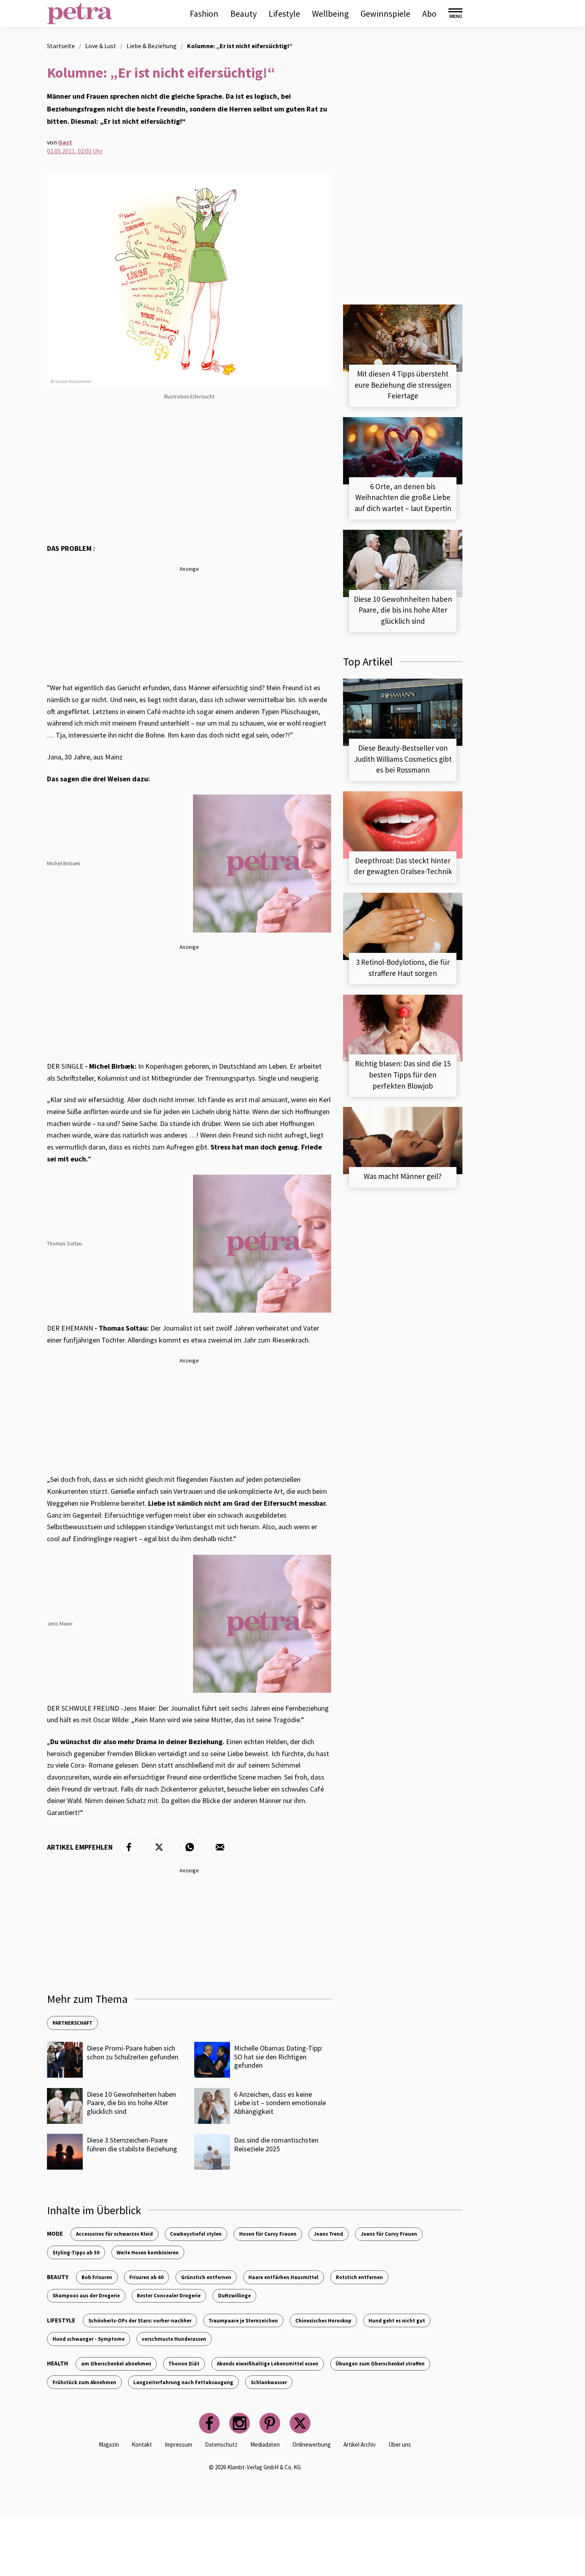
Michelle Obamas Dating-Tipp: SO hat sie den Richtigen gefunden (278, 2057)
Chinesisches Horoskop (323, 2320)
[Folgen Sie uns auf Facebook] (209, 2423)
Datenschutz (221, 2444)
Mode (55, 2234)
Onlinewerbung (312, 2444)
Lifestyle (284, 14)
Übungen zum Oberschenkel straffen (380, 2363)
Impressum (178, 2444)
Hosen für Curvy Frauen (268, 2234)
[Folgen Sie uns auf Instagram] (240, 2423)
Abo (429, 14)
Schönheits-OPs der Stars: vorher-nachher (140, 2320)
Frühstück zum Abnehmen (84, 2382)
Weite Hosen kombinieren (148, 2252)
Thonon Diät (184, 2363)
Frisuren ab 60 (146, 2277)
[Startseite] (80, 14)
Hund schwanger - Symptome (89, 2339)
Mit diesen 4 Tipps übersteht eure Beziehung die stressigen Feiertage (403, 385)
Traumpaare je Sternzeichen (243, 2320)
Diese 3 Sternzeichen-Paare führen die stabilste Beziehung (132, 2144)
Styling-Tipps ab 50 (76, 2252)
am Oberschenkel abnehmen (116, 2363)
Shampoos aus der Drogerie (86, 2295)
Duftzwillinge (234, 2295)
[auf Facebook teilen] (129, 1847)
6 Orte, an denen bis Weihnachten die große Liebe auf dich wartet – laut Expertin (403, 497)
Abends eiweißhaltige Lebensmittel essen (268, 2363)
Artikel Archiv (360, 2444)
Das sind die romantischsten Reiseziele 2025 (276, 2144)
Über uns (400, 2444)
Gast (65, 142)
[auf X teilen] (159, 1847)
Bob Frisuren (97, 2277)
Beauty (244, 14)
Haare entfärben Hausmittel (283, 2277)
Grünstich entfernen (206, 2277)
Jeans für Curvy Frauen (389, 2234)
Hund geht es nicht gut (397, 2320)
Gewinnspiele (385, 14)
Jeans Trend (328, 2234)
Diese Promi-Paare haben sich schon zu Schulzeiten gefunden (133, 2052)
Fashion (204, 14)
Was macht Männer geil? (403, 1176)
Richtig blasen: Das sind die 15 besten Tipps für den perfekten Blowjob (403, 1074)
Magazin (109, 2444)
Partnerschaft (72, 2023)
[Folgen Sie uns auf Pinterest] (270, 2423)
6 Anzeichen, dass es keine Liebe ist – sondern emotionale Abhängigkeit (280, 2103)
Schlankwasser (269, 2382)
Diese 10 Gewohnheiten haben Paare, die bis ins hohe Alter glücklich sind (131, 2103)
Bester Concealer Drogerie (169, 2295)
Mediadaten (265, 2444)
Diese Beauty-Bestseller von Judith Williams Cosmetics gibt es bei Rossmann (403, 759)
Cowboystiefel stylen (196, 2234)
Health (58, 2363)
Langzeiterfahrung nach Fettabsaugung (183, 2382)
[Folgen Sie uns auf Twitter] (300, 2423)
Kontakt (142, 2444)
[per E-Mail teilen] (220, 1847)
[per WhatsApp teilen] (190, 1847)
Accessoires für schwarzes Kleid (114, 2234)
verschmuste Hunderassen (174, 2339)
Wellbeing (330, 14)
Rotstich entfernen (359, 2277)
